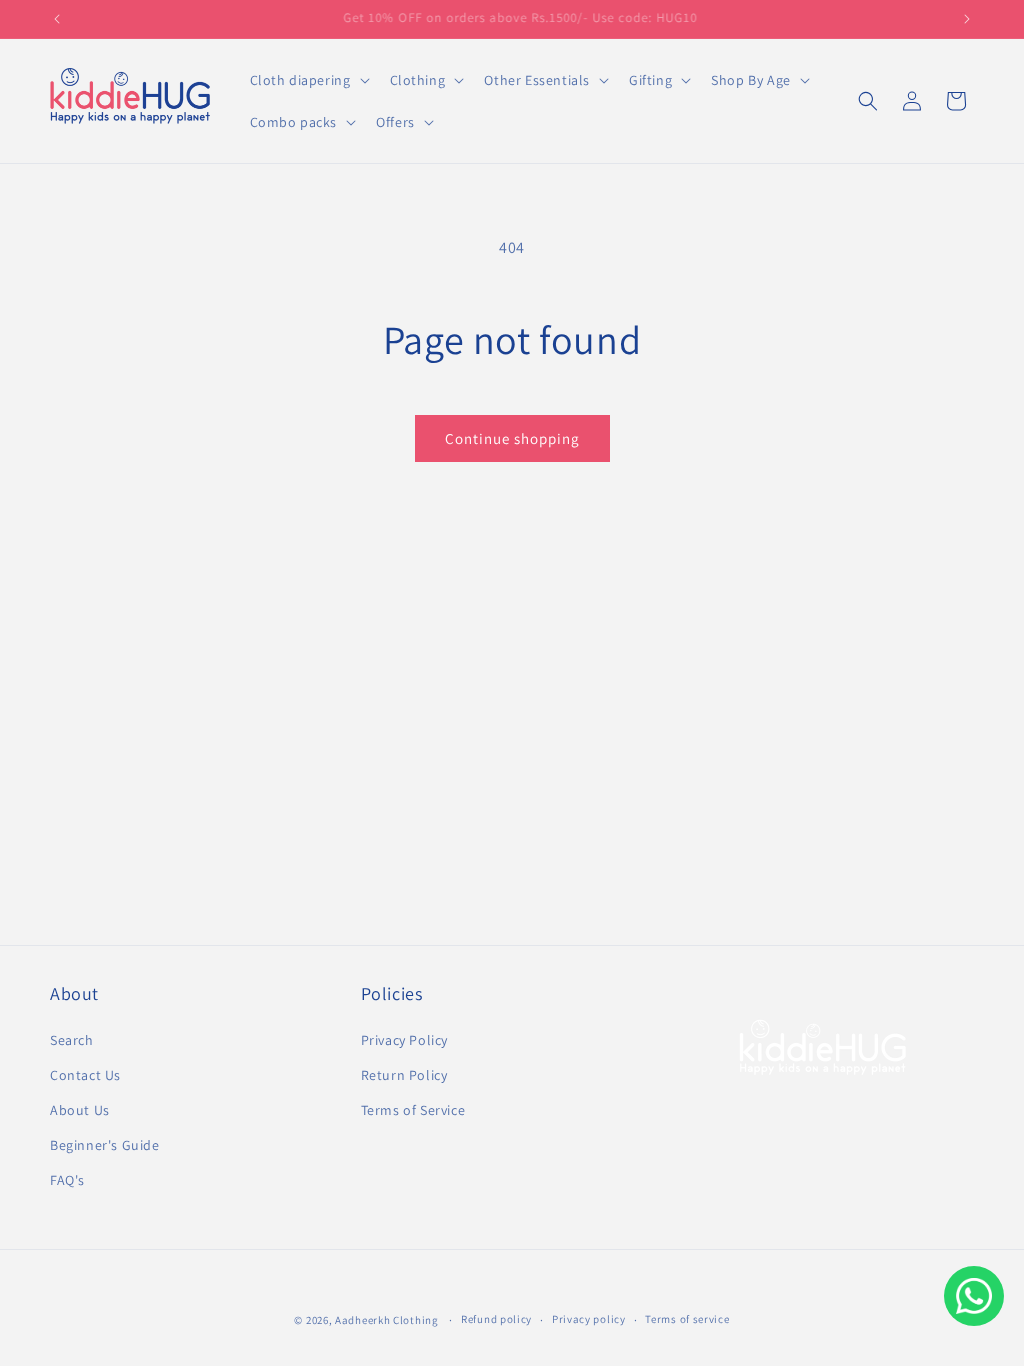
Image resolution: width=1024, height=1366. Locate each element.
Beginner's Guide (105, 1145)
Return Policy (404, 1075)
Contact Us (85, 1075)
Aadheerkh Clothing (387, 1320)
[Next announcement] (967, 19)
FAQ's (67, 1180)
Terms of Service (413, 1110)
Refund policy (496, 1319)
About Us (80, 1110)
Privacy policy (589, 1319)
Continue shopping (512, 438)
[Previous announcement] (57, 19)
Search (72, 1040)
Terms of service (687, 1319)
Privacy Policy (404, 1040)
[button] (308, 80)
